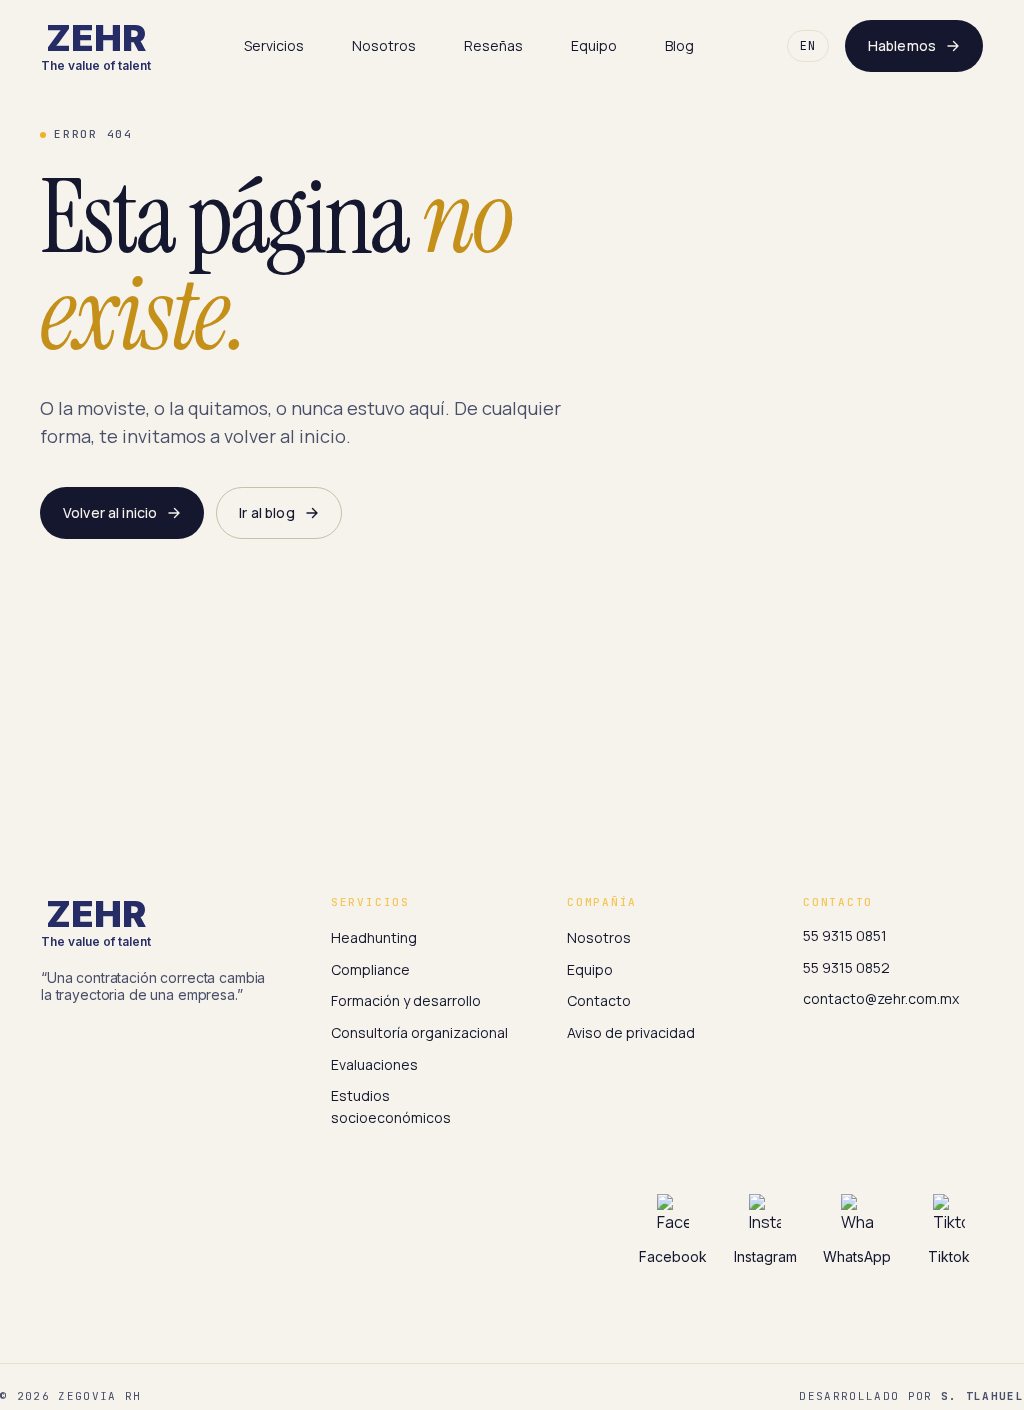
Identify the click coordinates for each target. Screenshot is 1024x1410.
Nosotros (384, 45)
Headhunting (374, 937)
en (808, 46)
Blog (679, 45)
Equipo (594, 45)
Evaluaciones (374, 1064)
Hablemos (902, 45)
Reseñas (493, 45)
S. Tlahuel (982, 1396)
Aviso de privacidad (631, 1032)
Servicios (274, 45)
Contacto (599, 1000)
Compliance (370, 969)
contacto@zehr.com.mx (881, 998)
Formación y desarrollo (406, 1000)
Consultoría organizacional (419, 1032)
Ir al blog (266, 512)
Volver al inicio (110, 512)
